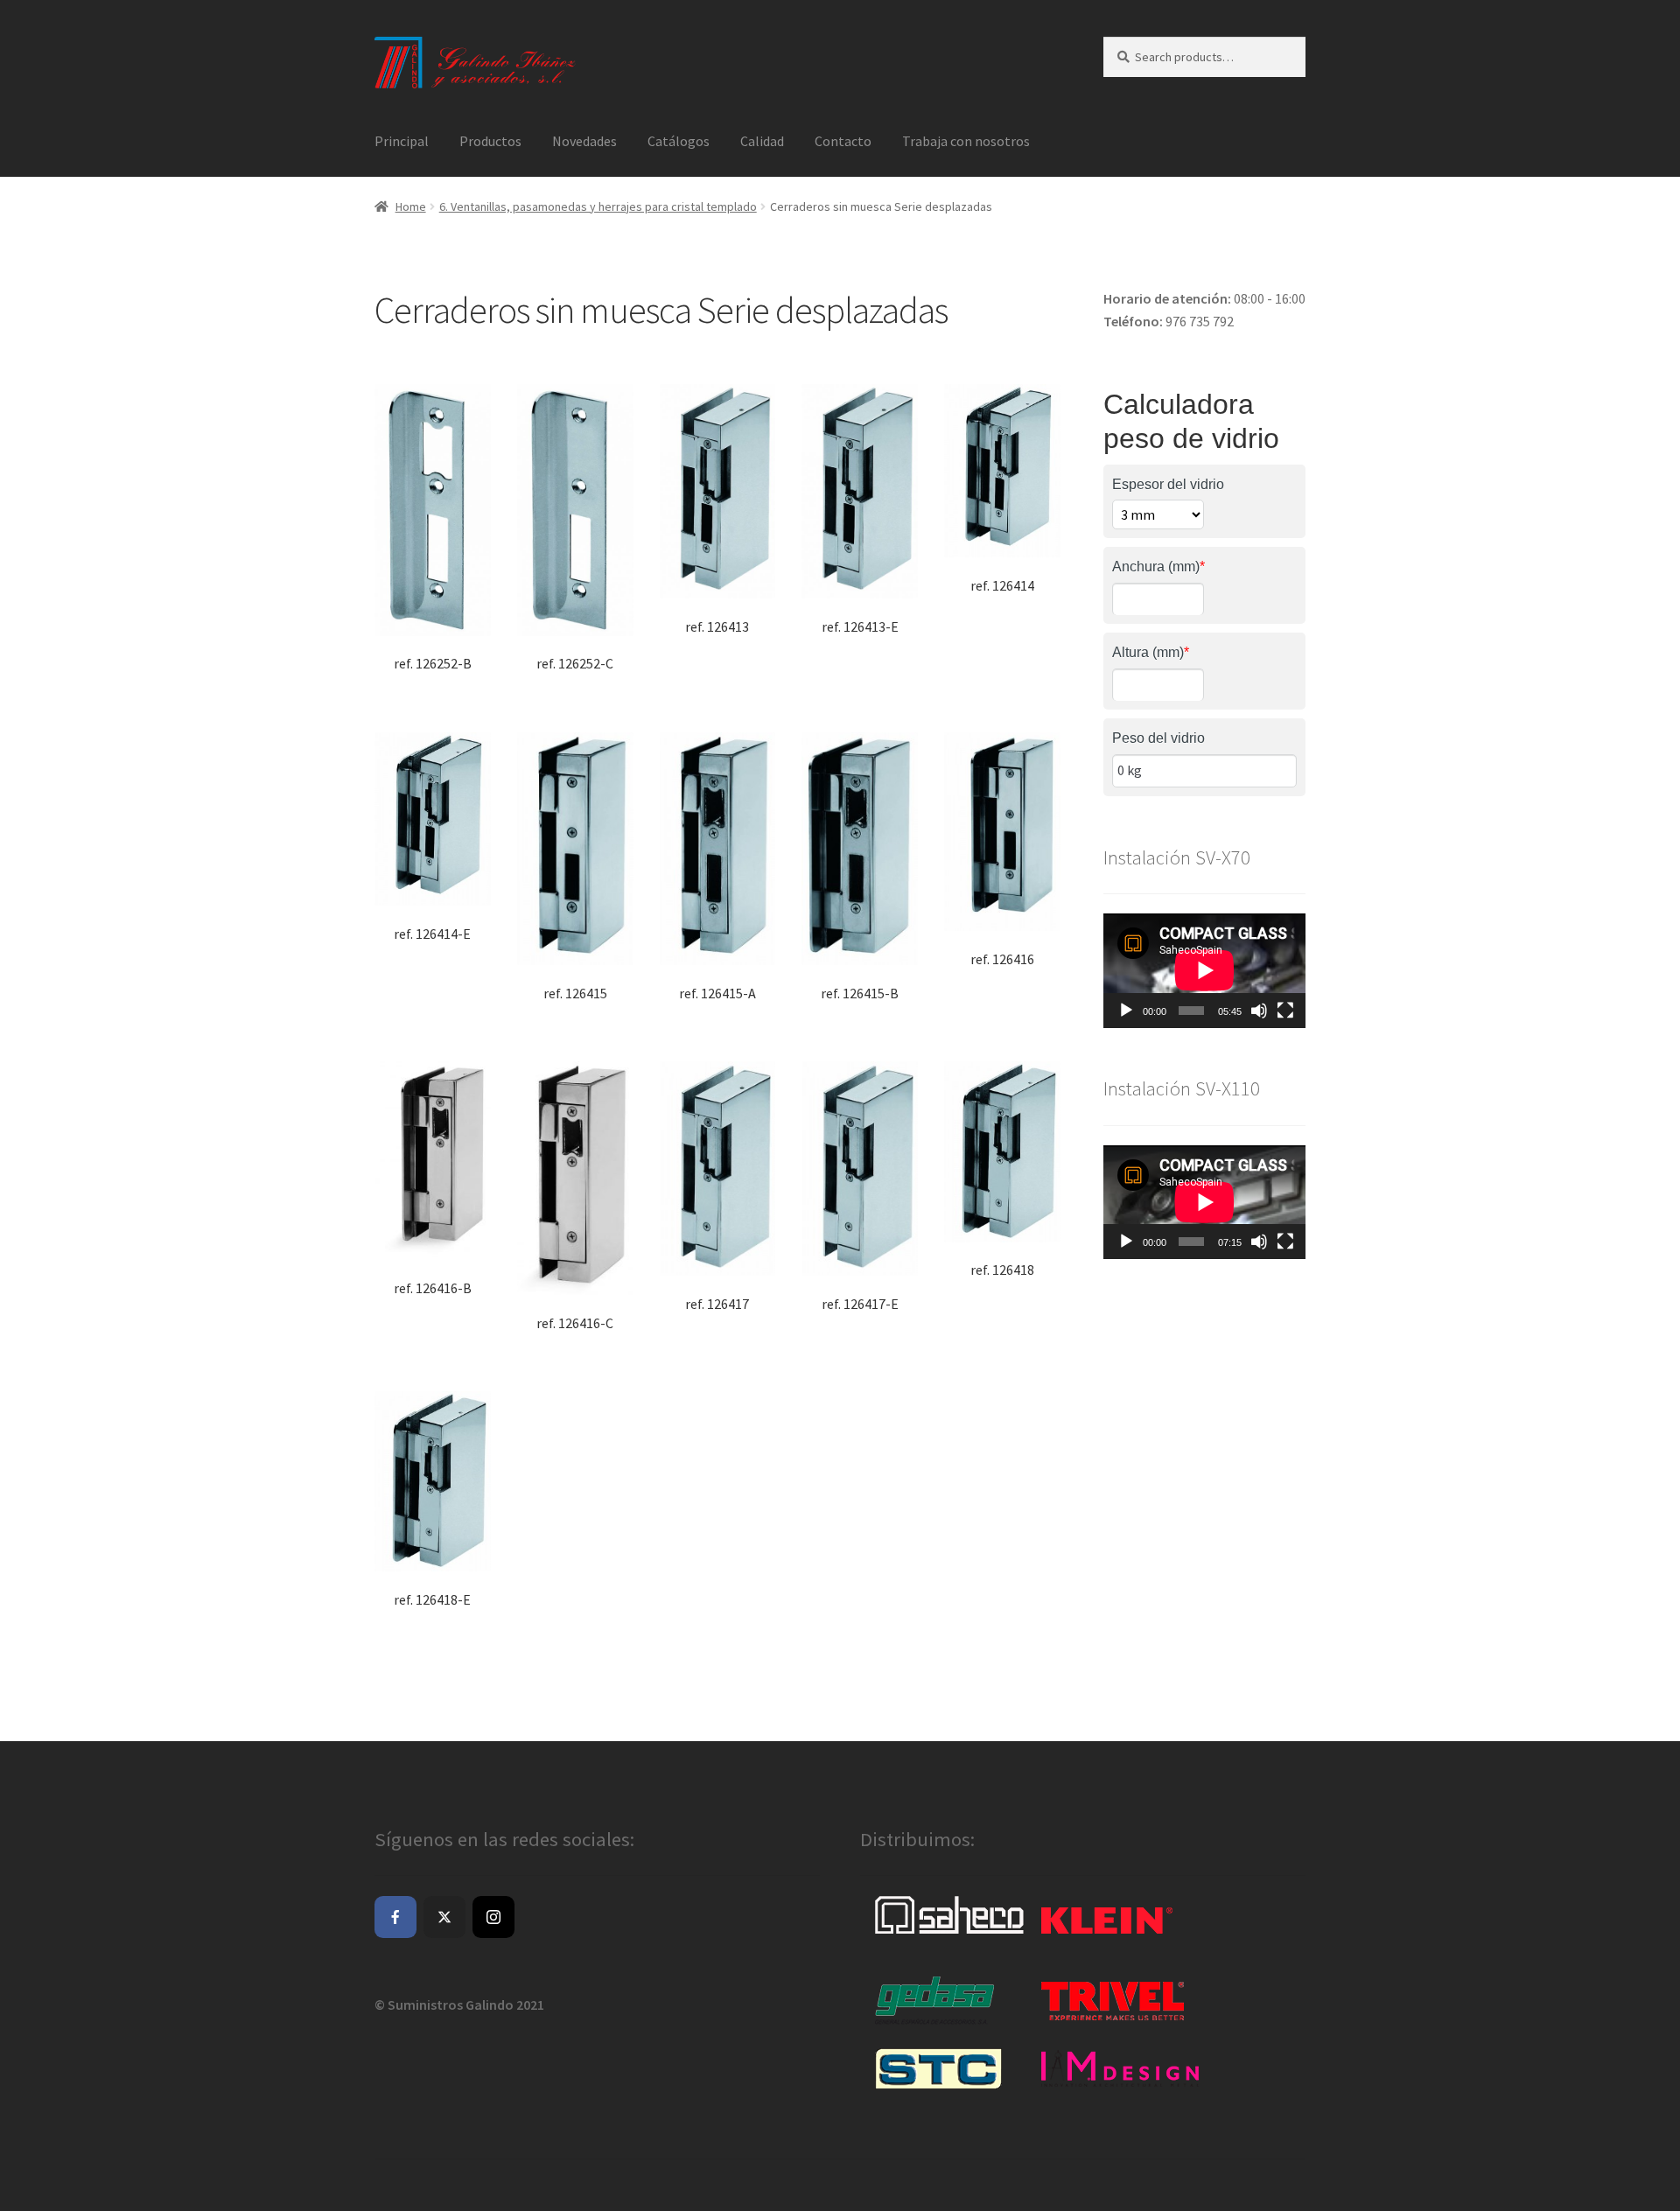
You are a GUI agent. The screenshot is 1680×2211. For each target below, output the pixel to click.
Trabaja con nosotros (966, 141)
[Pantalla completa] (1285, 1011)
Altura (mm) (1151, 652)
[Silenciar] (1259, 1011)
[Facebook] (395, 1917)
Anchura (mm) (1158, 567)
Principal (402, 141)
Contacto (843, 141)
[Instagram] (493, 1917)
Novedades (584, 141)
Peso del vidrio (1158, 738)
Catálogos (679, 141)
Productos (490, 141)
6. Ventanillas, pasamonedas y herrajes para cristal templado (598, 206)
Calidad (762, 141)
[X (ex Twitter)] (444, 1917)
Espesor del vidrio (1168, 484)
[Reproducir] (1126, 1011)
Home (411, 206)
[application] (1204, 970)
